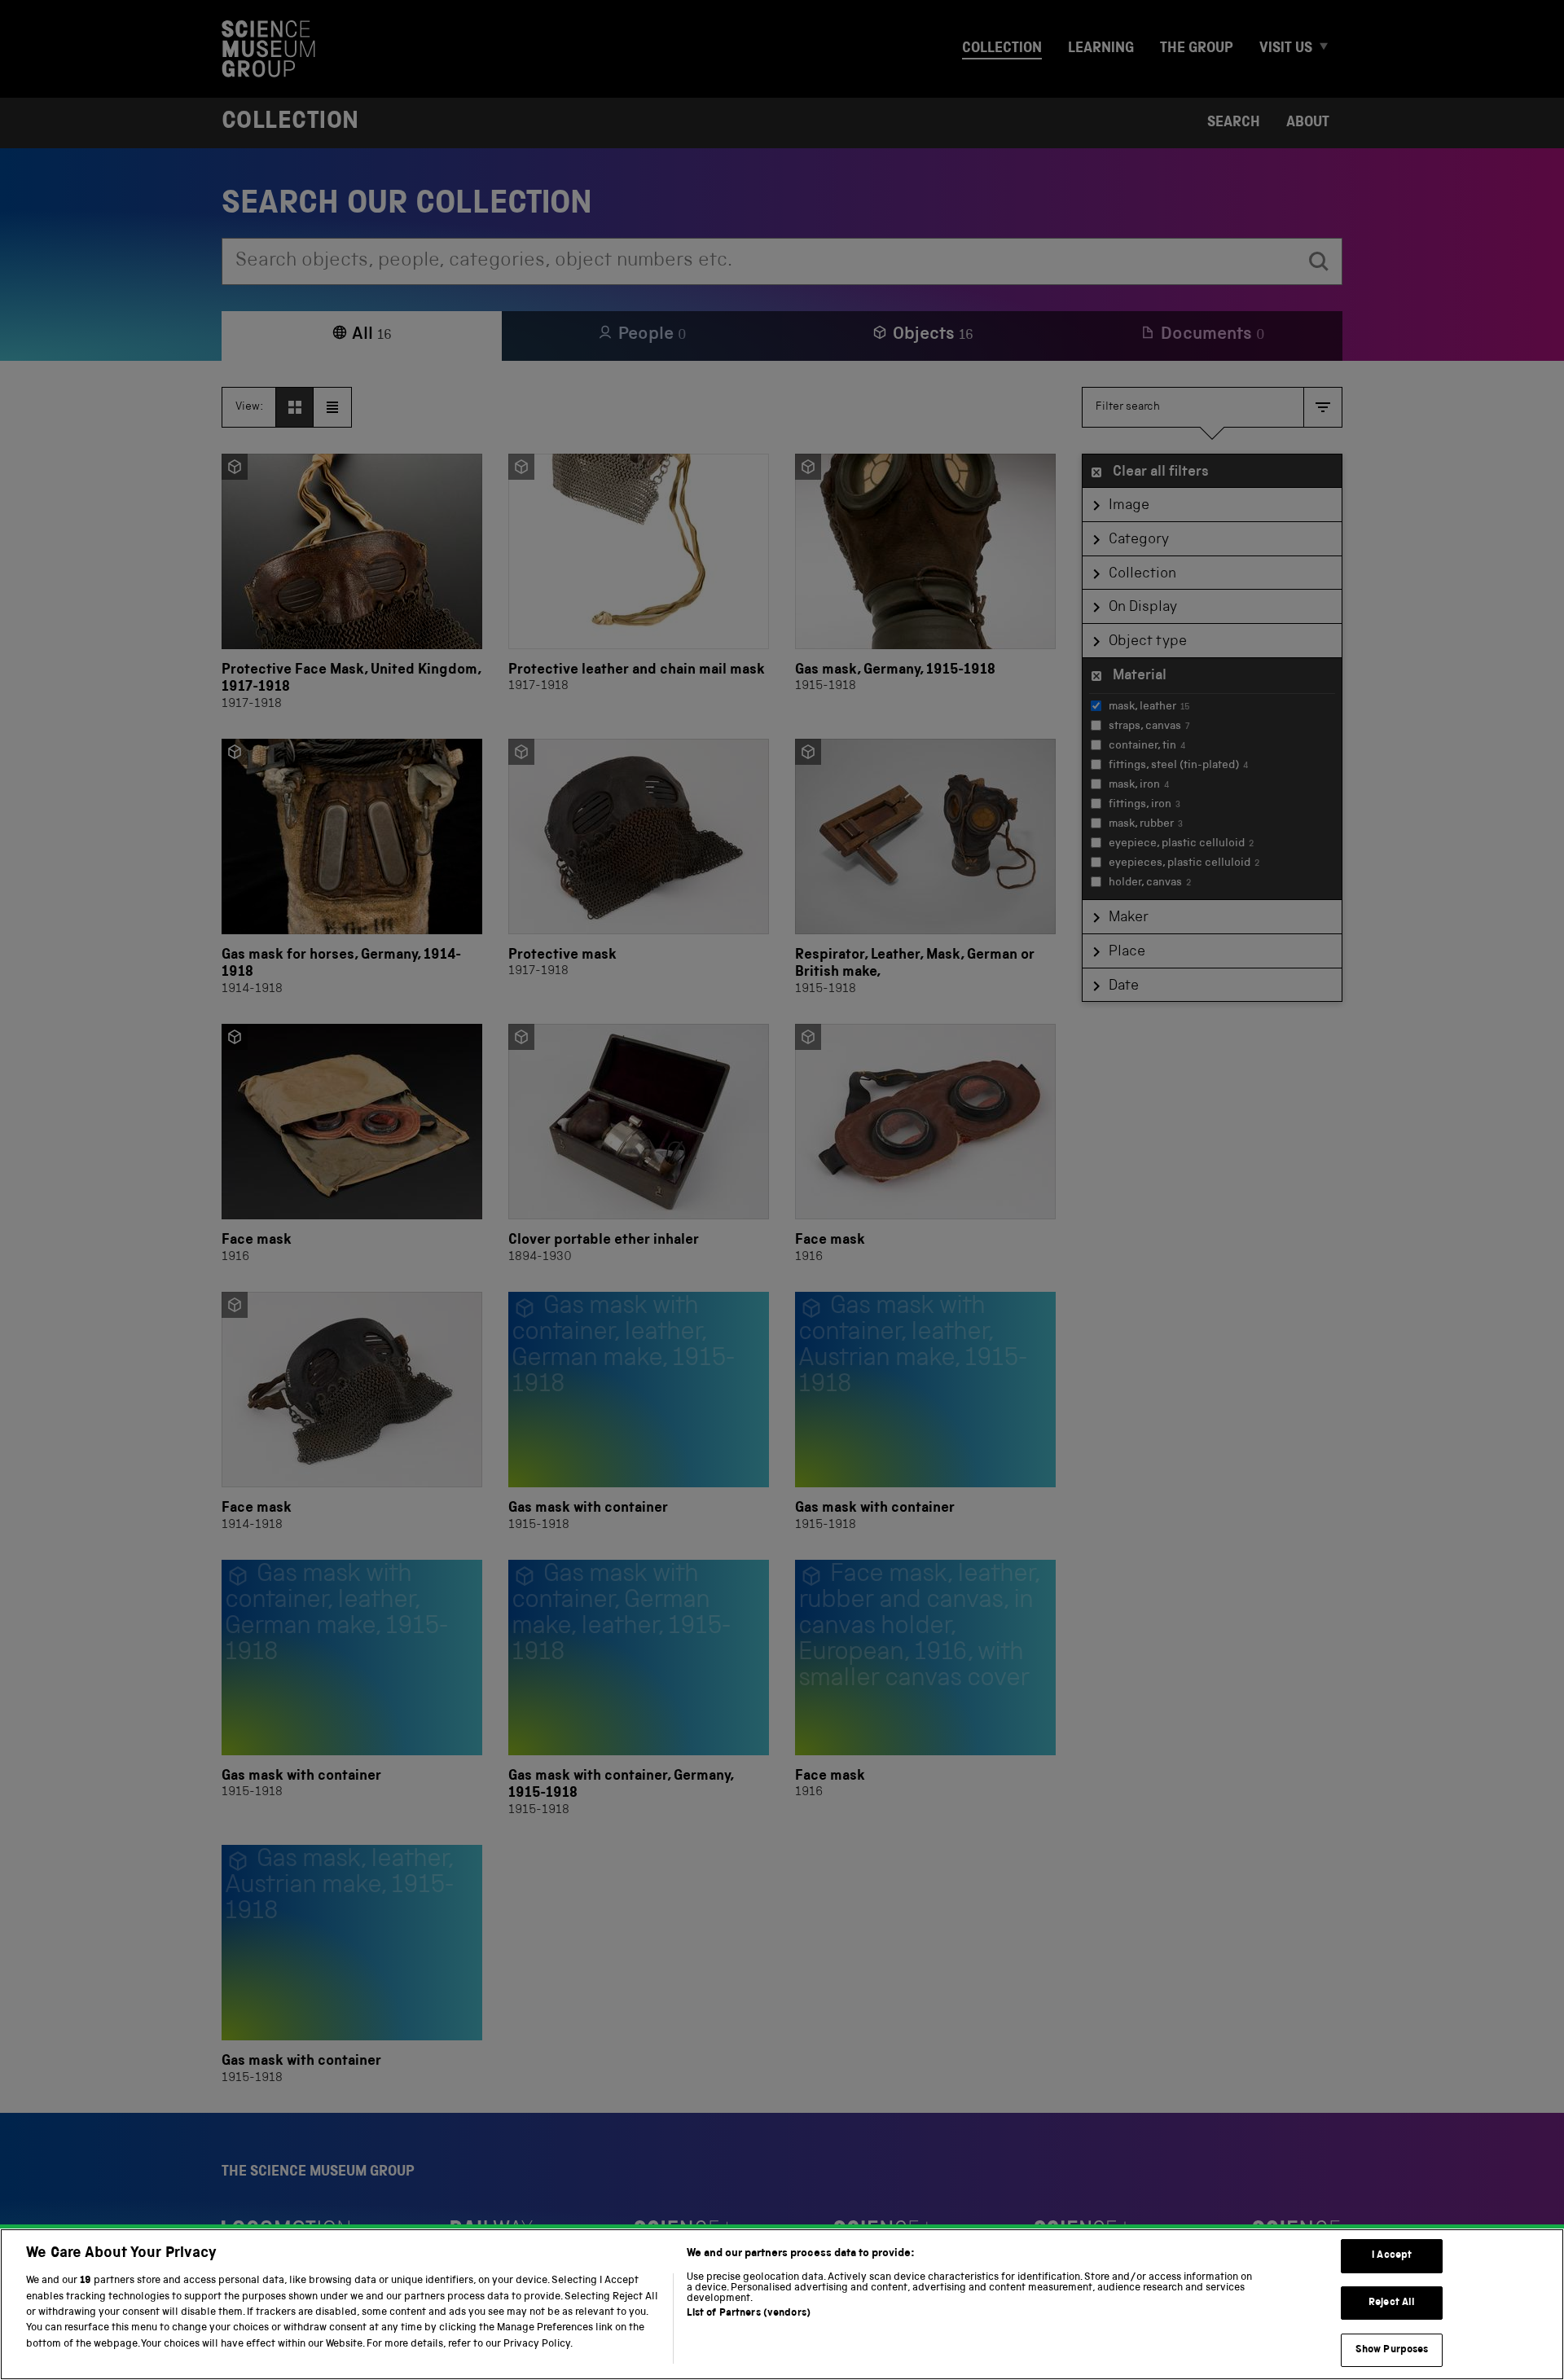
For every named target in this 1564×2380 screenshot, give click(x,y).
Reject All (1392, 2303)
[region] (782, 2304)
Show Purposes (1392, 2349)
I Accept (1392, 2256)
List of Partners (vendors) (749, 2314)
